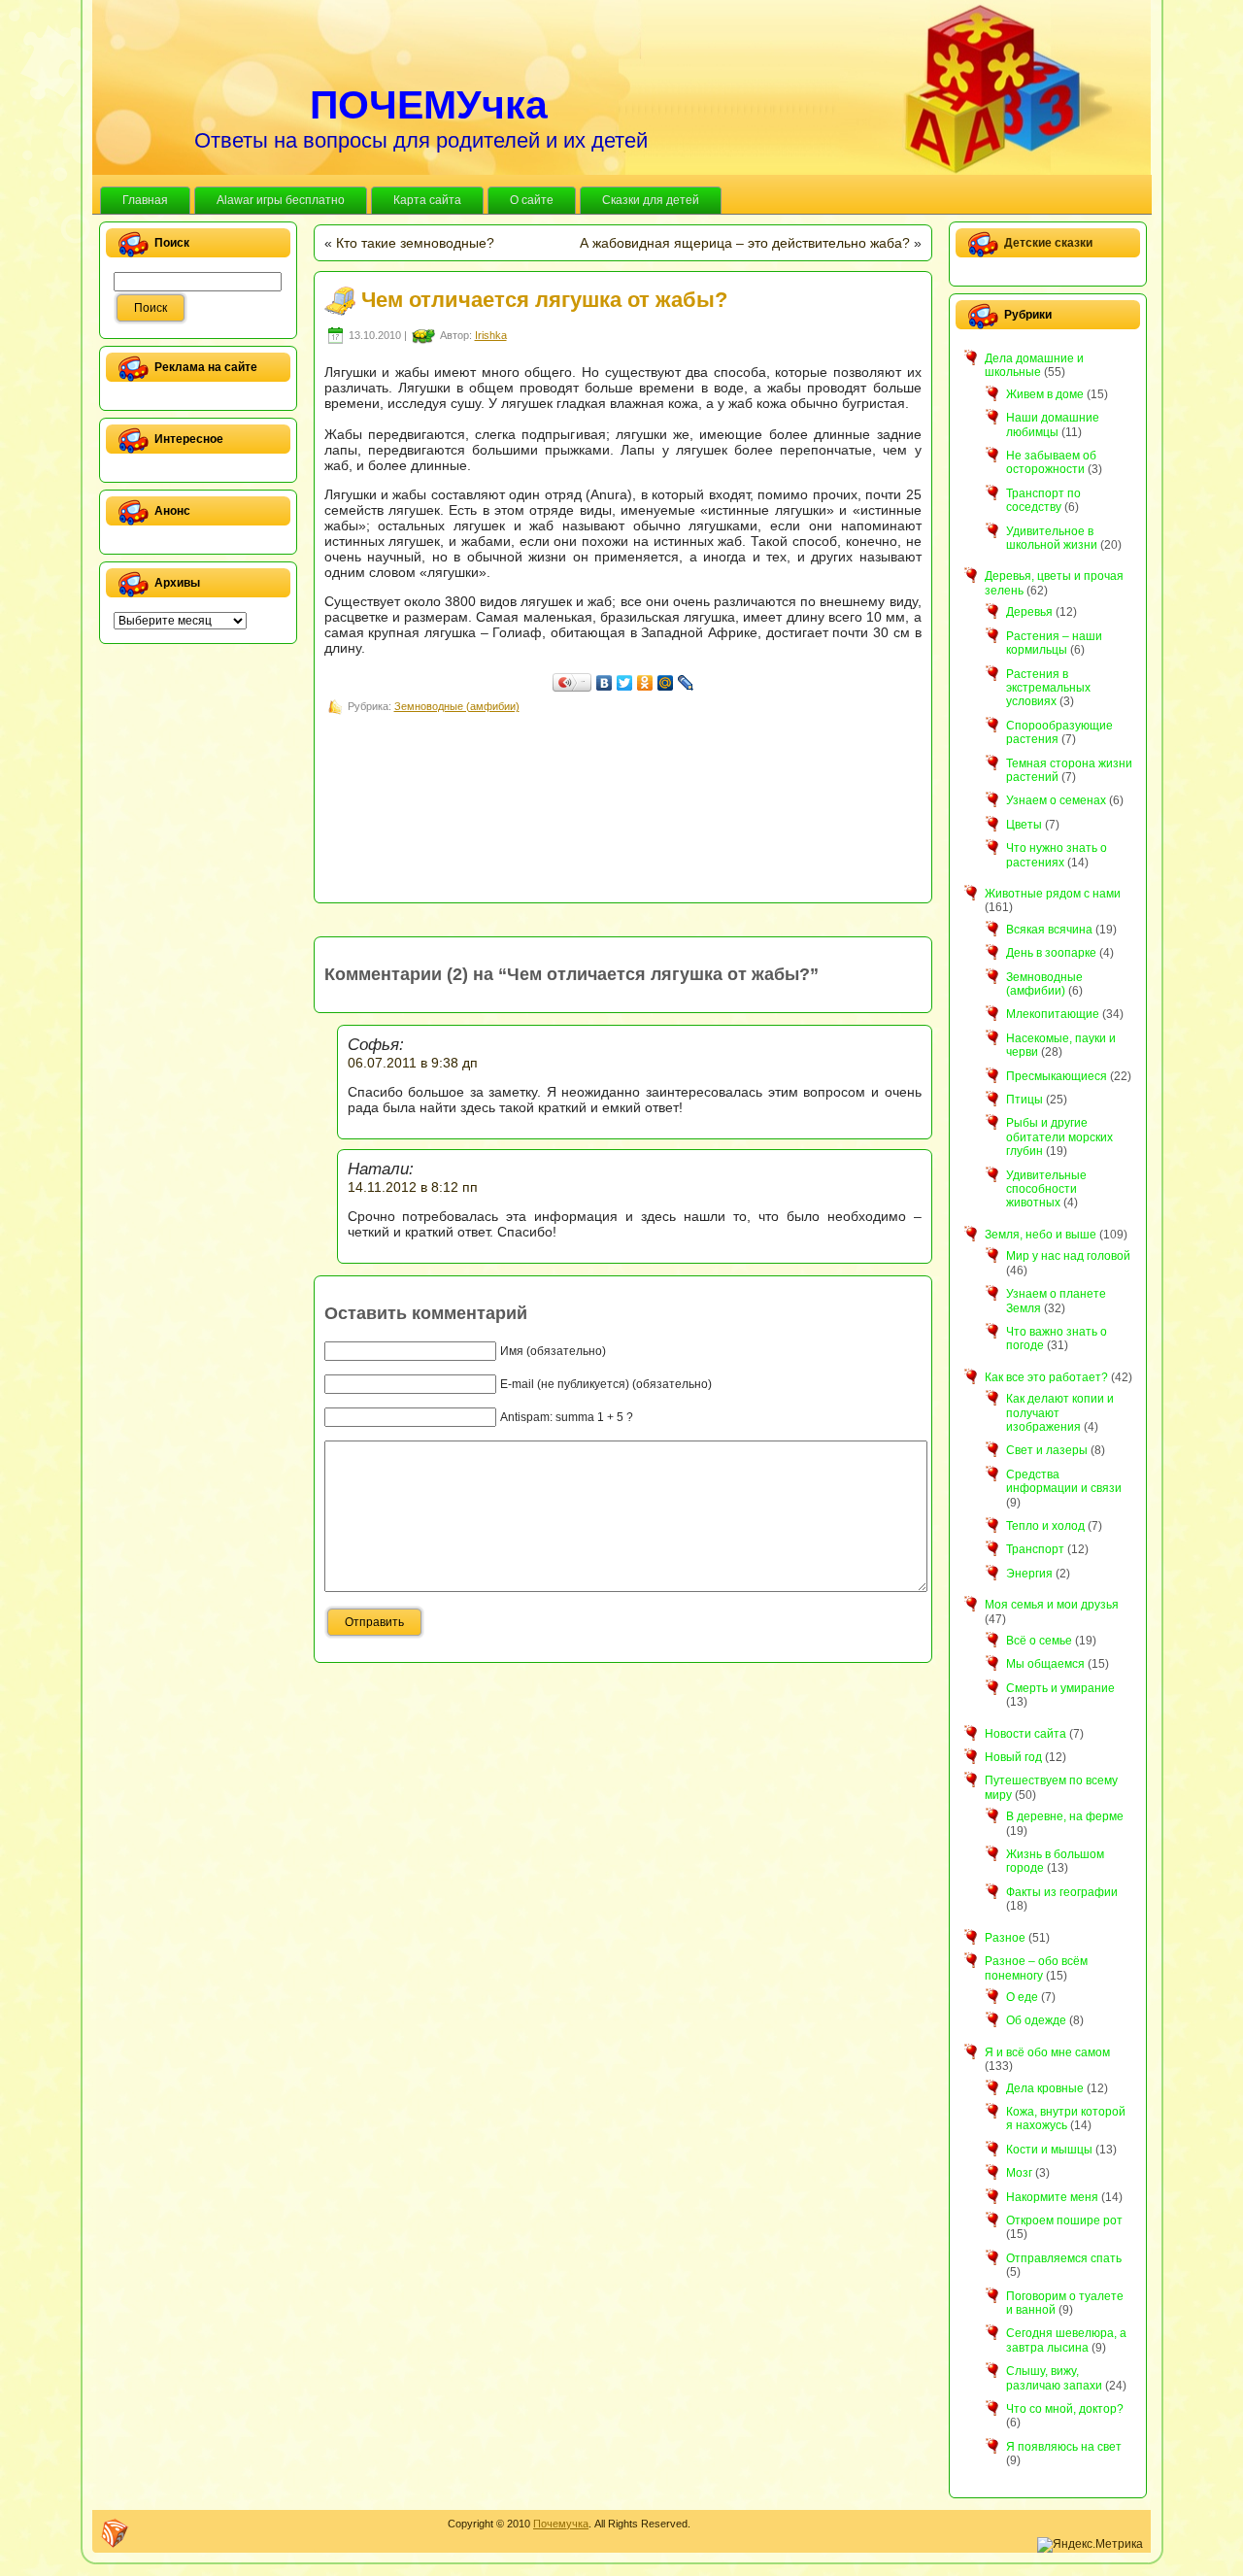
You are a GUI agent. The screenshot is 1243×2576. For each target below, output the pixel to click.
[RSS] (115, 2533)
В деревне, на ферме (1065, 1816)
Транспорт (1035, 1549)
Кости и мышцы (1049, 2150)
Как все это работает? (1046, 1377)
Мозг (1019, 2173)
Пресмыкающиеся (1057, 1076)
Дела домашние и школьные (1034, 365)
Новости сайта (1025, 1734)
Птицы (1025, 1100)
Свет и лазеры (1047, 1450)
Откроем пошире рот (1064, 2220)
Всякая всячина (1049, 930)
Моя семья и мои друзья (1052, 1605)
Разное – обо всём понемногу (1036, 1968)
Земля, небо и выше (1041, 1235)
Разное (1005, 1938)
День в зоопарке (1051, 953)
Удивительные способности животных (1046, 1189)
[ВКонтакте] (605, 683)
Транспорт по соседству (1043, 500)
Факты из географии (1062, 1892)
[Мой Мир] (666, 683)
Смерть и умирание (1060, 1688)
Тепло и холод (1045, 1526)
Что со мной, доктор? (1065, 2409)
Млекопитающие (1053, 1014)
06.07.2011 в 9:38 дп (413, 1063)
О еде (1022, 1997)
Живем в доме (1045, 394)
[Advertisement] (678, 762)
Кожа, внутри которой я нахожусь (1066, 2118)
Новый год (1013, 1757)
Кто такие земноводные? (415, 243)
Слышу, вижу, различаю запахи (1054, 2378)
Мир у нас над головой (1068, 1256)
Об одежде (1036, 2020)
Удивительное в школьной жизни (1052, 538)
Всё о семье (1039, 1641)
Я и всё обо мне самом (1047, 2052)
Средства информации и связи (1064, 1481)
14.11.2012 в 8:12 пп (413, 1187)
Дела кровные (1045, 2088)
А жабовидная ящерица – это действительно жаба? (745, 243)
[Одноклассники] (645, 683)
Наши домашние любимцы (1053, 424)
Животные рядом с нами (1053, 894)
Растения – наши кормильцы (1054, 643)
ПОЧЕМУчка (429, 105)
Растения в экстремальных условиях (1048, 688)
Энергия (1029, 1574)
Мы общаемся (1045, 1664)
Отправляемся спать (1064, 2258)
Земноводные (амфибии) (457, 706)
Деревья (1029, 612)
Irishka (491, 335)
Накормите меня (1052, 2197)
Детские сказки (1048, 243)
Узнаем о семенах (1056, 800)
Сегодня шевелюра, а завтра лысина (1066, 2340)
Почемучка (561, 2524)
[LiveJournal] (686, 683)
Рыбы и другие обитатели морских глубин (1059, 1137)
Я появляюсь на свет (1064, 2447)
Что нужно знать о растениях (1057, 855)
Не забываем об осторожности (1051, 462)
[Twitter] (625, 683)
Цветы (1024, 825)
